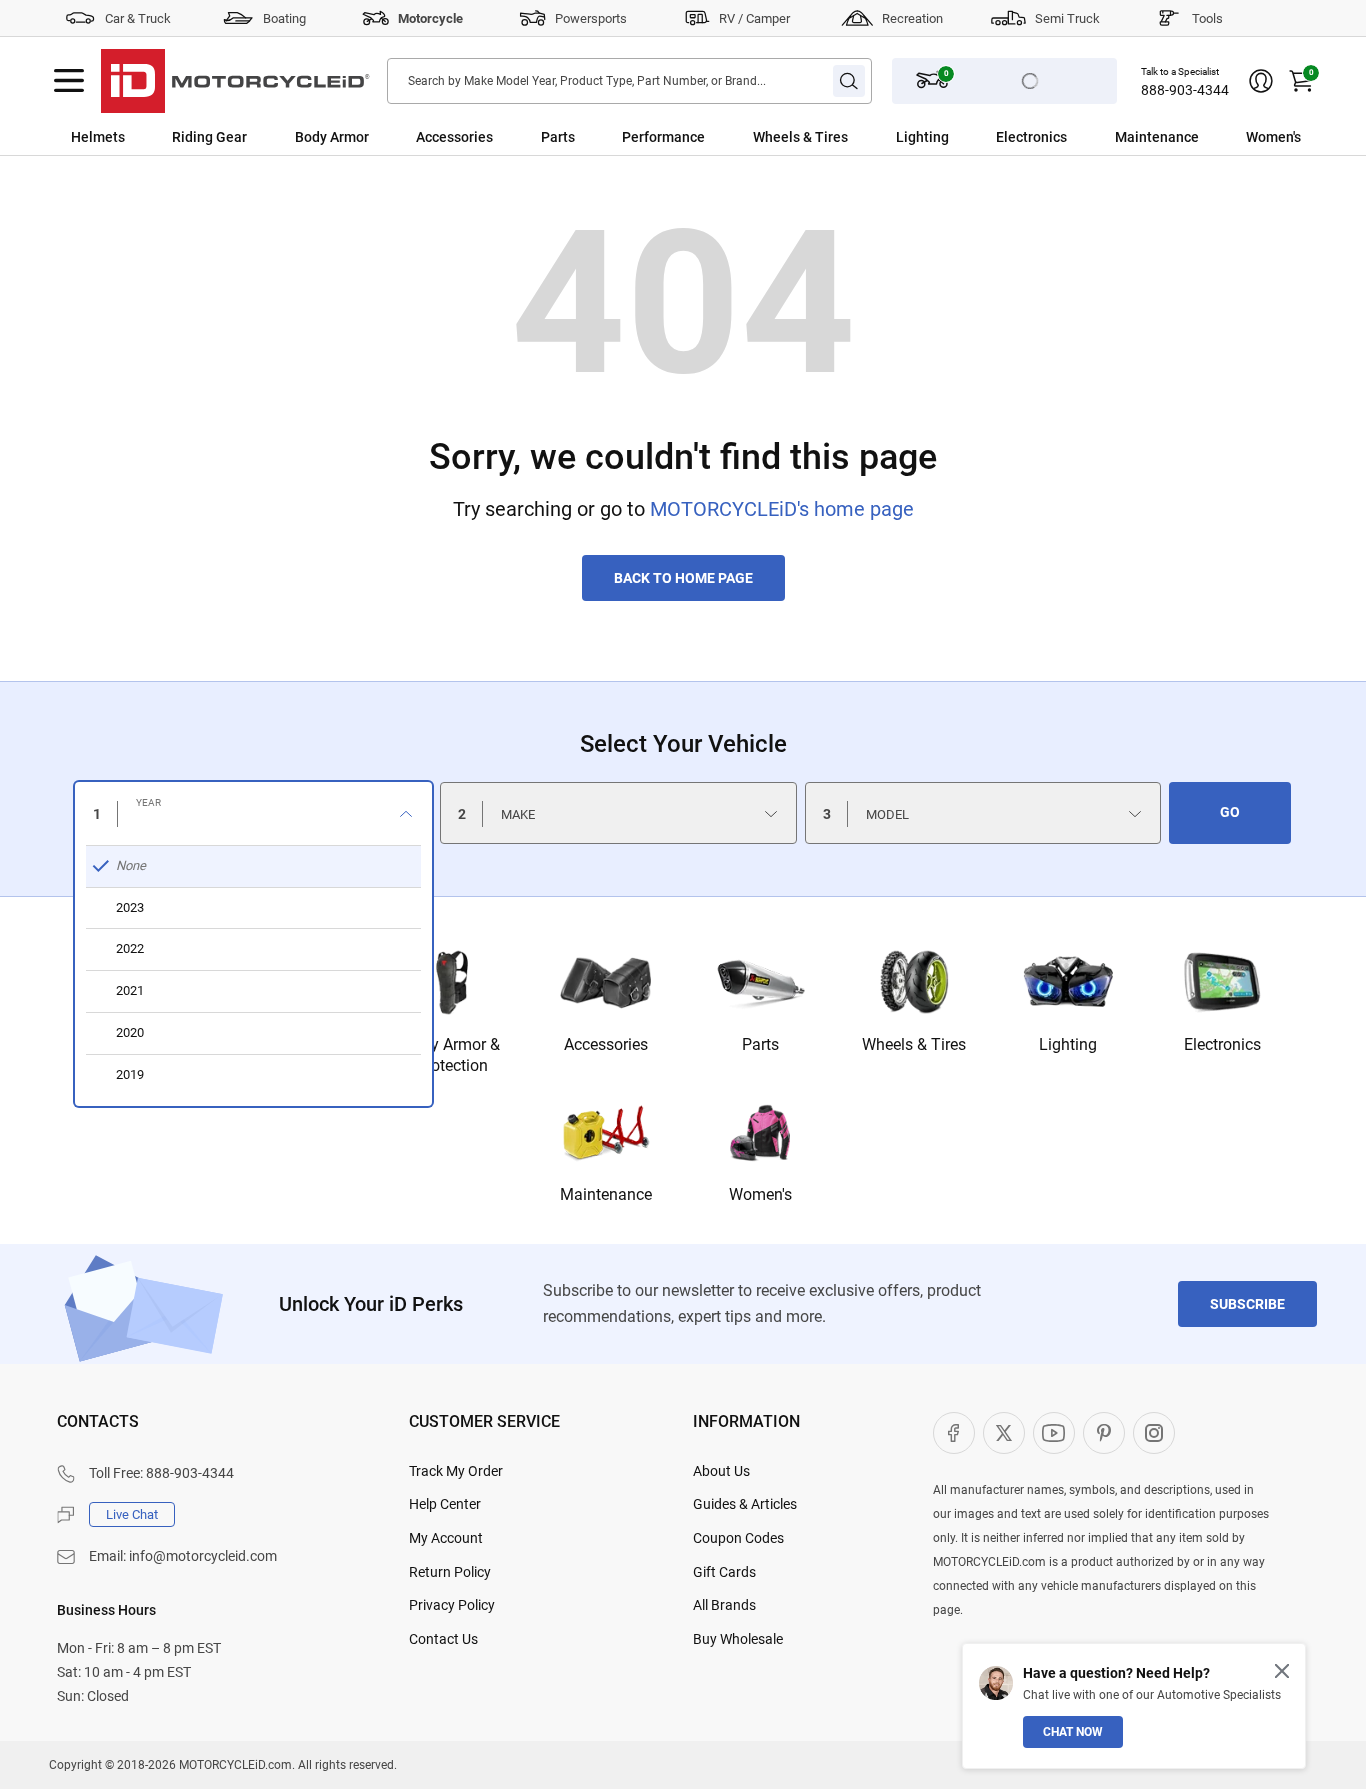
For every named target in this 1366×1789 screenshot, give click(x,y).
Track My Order (456, 1471)
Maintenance (1157, 137)
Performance (663, 137)
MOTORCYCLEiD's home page (782, 509)
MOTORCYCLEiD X (1004, 1433)
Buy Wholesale (738, 1639)
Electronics (1031, 137)
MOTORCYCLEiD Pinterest (1104, 1433)
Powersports (591, 18)
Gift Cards (724, 1572)
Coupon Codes (738, 1538)
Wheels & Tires (800, 137)
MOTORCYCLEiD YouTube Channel (1054, 1433)
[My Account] (1261, 81)
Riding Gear (209, 137)
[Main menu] (69, 81)
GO (1230, 812)
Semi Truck (1067, 18)
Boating (284, 18)
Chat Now (1073, 1732)
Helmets (98, 137)
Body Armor (332, 137)
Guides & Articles (745, 1504)
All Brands (724, 1605)
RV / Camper (754, 18)
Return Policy (450, 1572)
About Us (721, 1471)
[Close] (1282, 1671)
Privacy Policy (452, 1605)
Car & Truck (138, 18)
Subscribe (1247, 1304)
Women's (1273, 137)
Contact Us (443, 1639)
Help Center (445, 1504)
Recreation (912, 18)
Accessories (454, 137)
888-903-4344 (1185, 90)
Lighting (922, 137)
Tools (1207, 18)
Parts (558, 137)
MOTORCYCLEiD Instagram (1154, 1433)
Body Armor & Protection (451, 1055)
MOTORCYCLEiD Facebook (954, 1433)
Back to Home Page (683, 578)
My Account (446, 1538)
